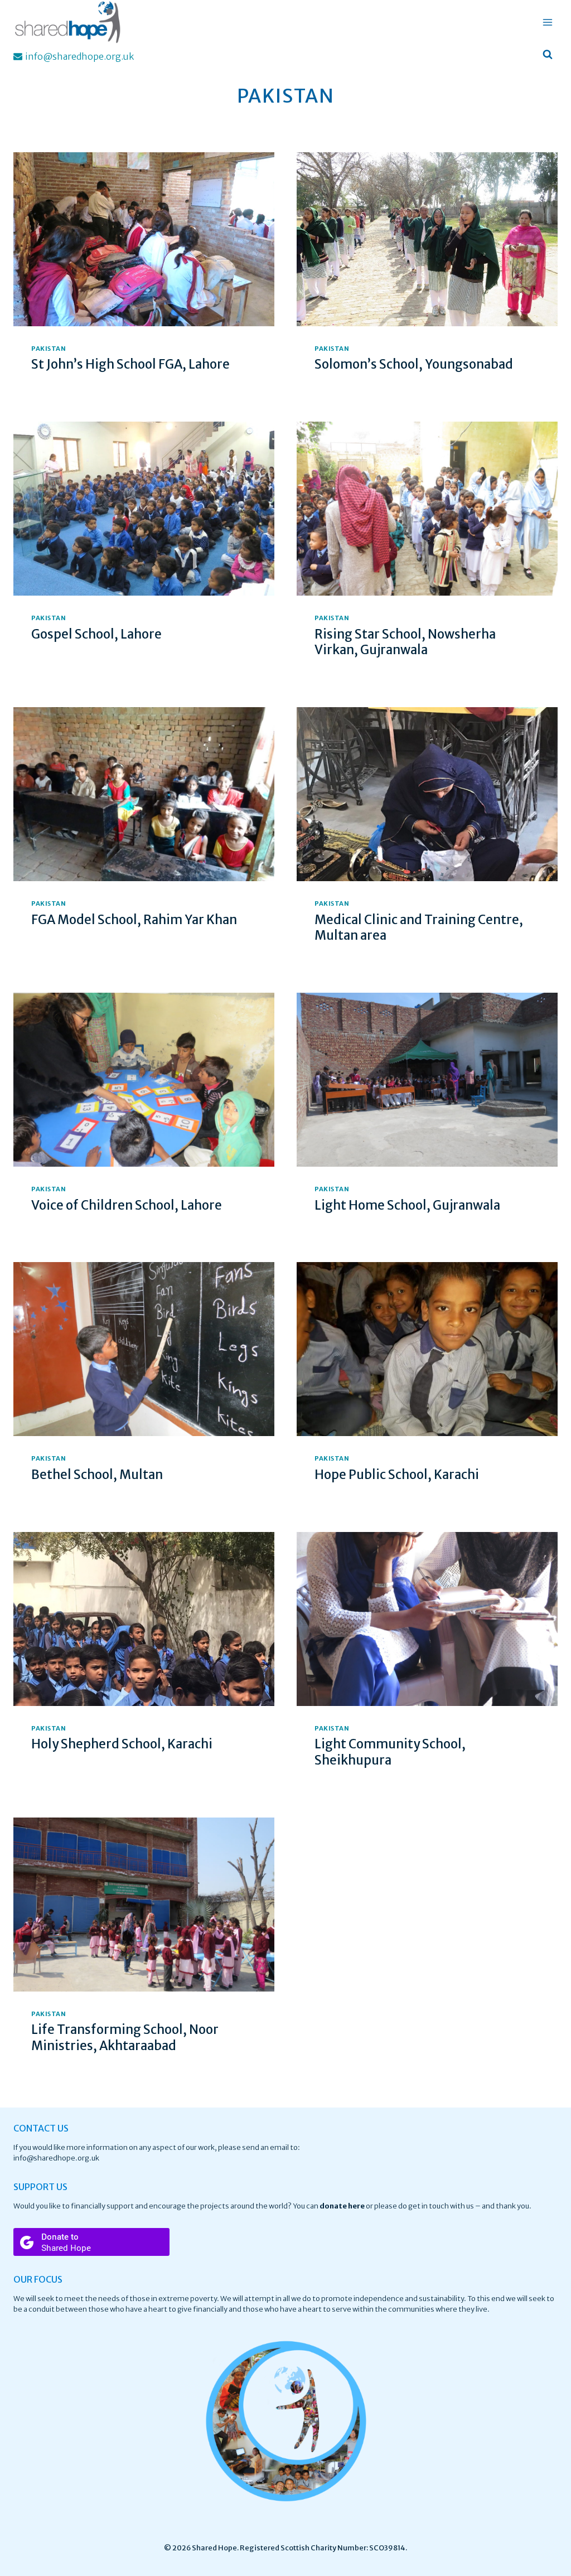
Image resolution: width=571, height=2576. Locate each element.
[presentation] (144, 239)
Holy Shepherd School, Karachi (122, 1744)
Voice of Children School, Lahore (127, 1205)
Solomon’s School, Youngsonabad (414, 364)
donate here (342, 2206)
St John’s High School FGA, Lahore (130, 364)
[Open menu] (547, 22)
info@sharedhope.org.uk (56, 2158)
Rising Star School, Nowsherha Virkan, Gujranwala (405, 642)
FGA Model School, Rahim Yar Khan (134, 920)
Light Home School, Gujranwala (407, 1205)
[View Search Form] (548, 55)
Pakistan (49, 349)
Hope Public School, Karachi (397, 1475)
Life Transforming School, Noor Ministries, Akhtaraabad (125, 2038)
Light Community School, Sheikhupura (390, 1752)
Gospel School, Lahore (96, 634)
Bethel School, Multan (97, 1475)
